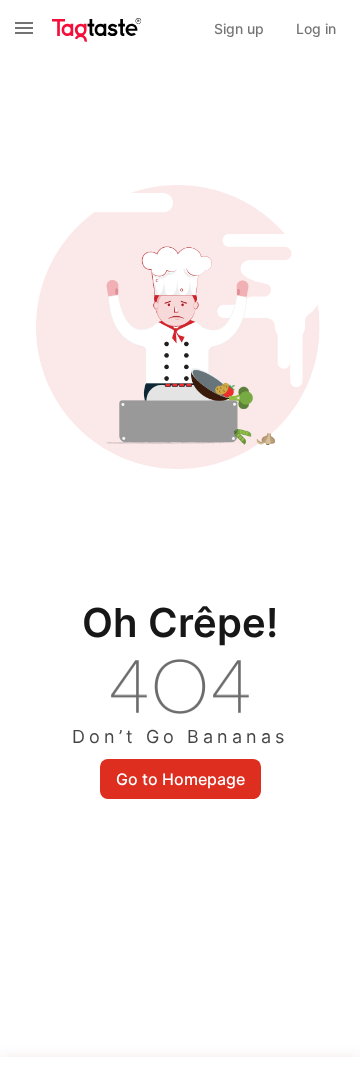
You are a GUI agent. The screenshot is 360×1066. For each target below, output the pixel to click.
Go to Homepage (180, 779)
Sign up (239, 28)
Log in (316, 28)
